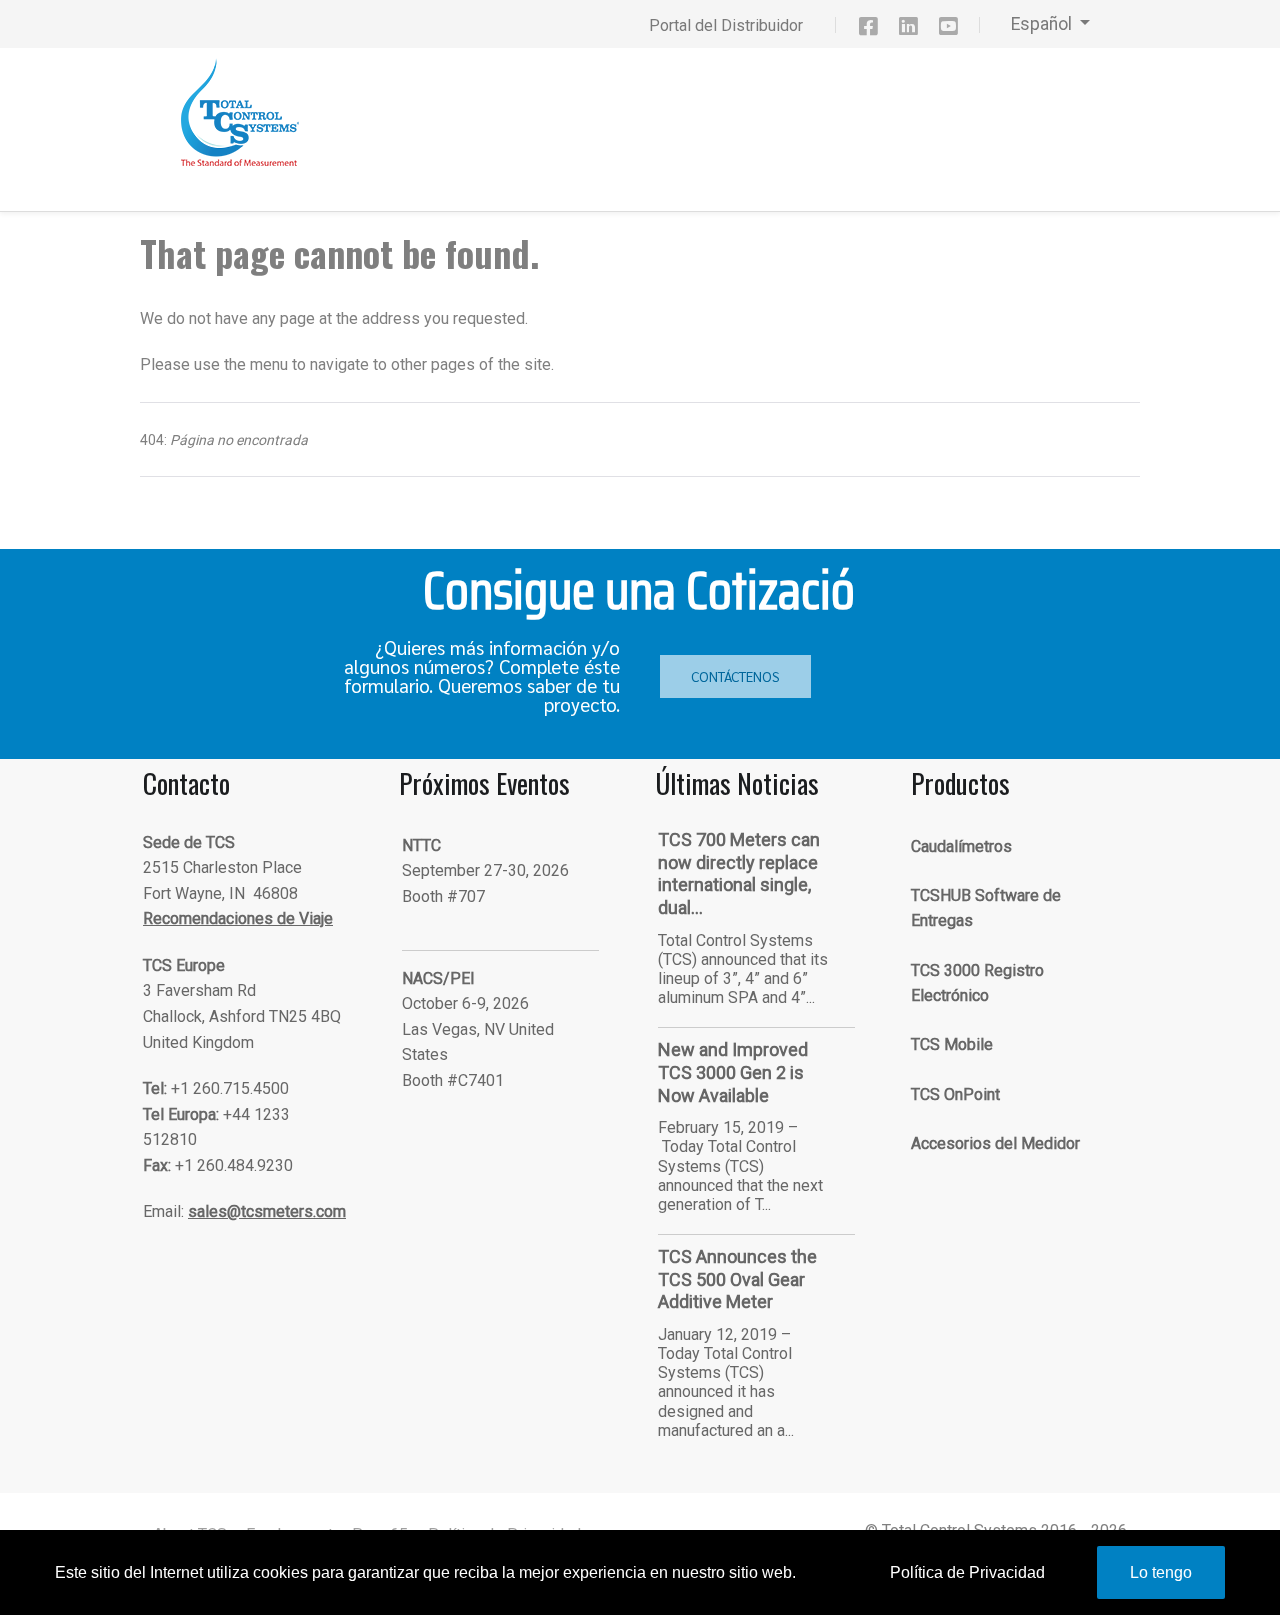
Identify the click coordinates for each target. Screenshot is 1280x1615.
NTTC (421, 845)
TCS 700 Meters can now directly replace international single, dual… (739, 873)
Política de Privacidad (967, 1572)
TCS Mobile (952, 1044)
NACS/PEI (438, 978)
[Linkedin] (917, 30)
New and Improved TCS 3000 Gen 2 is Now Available (733, 1072)
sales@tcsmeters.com (267, 1211)
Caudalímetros (961, 846)
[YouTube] (957, 30)
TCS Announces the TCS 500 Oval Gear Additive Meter (737, 1279)
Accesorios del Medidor (995, 1143)
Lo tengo (1161, 1572)
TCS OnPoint (955, 1094)
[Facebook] (878, 30)
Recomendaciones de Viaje (238, 918)
